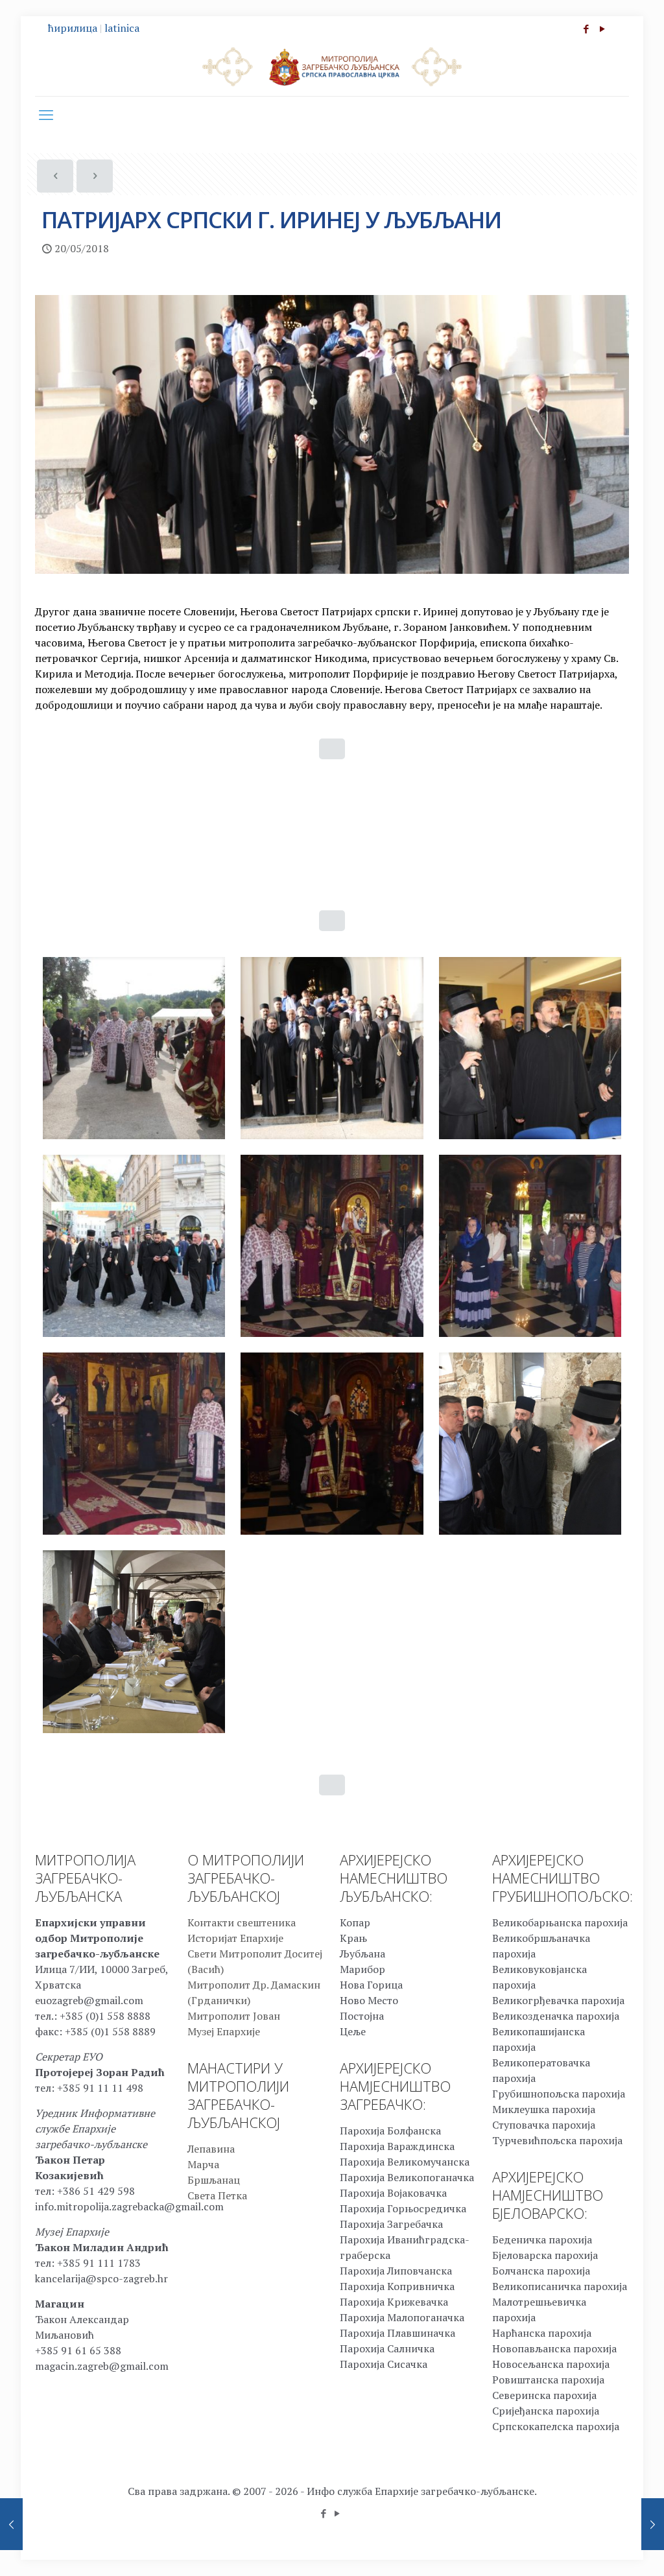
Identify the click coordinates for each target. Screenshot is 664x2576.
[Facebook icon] (586, 29)
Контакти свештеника (242, 1922)
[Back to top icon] (602, 2549)
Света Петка (217, 2195)
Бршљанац (214, 2180)
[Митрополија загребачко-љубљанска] (332, 66)
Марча (203, 2164)
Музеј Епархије (224, 2031)
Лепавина (211, 2149)
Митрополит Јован (234, 2016)
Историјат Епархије (235, 1938)
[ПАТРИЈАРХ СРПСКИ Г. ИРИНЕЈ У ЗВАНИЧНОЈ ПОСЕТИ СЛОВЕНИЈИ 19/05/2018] (11, 2524)
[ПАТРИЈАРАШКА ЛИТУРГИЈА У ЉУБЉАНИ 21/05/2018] (653, 2524)
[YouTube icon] (602, 29)
